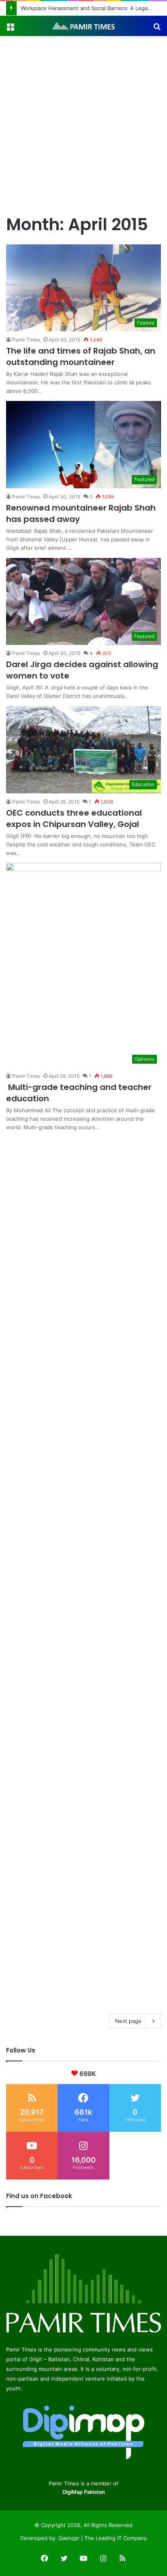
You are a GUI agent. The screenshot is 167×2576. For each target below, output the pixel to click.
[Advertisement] (83, 123)
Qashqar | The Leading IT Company (103, 2538)
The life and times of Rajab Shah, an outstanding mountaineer (81, 356)
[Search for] (157, 29)
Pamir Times (26, 340)
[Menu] (10, 29)
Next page (128, 2021)
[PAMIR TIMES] (83, 26)
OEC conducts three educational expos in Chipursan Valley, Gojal (74, 818)
